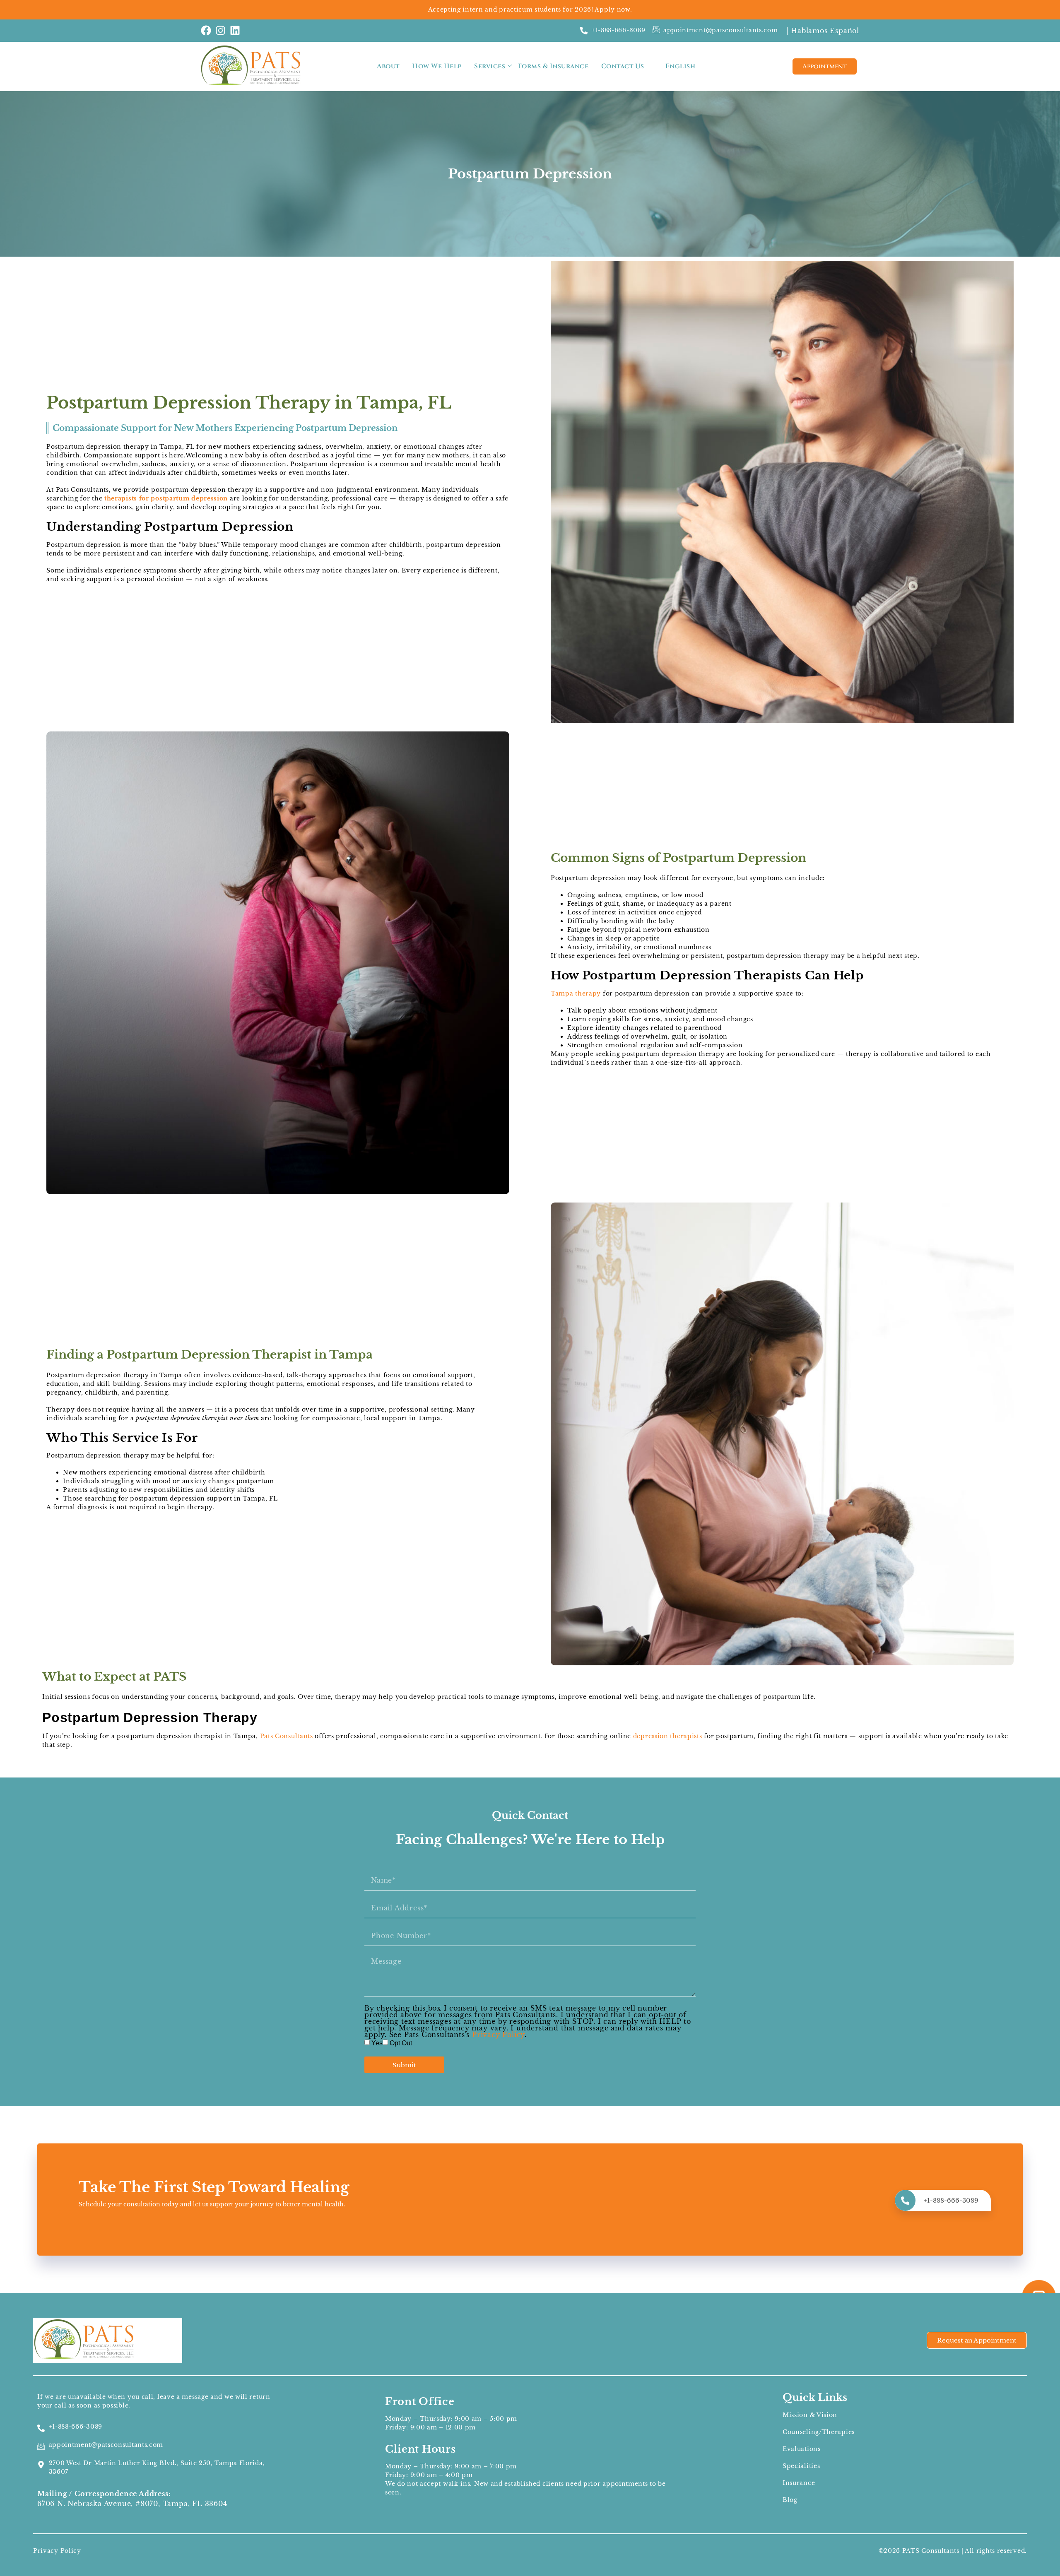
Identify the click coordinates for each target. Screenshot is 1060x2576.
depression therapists (668, 1736)
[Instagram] (220, 30)
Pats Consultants (287, 1736)
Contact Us (623, 66)
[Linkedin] (235, 30)
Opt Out (401, 2043)
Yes (377, 2043)
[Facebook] (206, 30)
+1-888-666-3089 (951, 2200)
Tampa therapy (576, 993)
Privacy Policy (498, 2035)
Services (490, 66)
